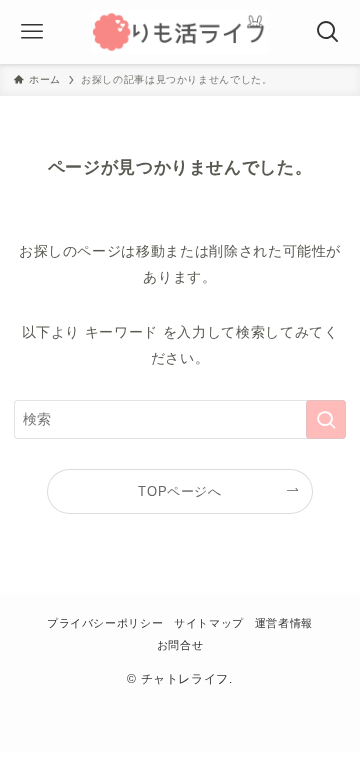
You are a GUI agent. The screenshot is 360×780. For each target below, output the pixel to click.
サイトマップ (209, 623)
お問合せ (180, 645)
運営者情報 (284, 623)
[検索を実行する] (326, 419)
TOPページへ (180, 491)
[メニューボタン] (32, 32)
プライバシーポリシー (105, 623)
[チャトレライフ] (180, 32)
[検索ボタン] (328, 32)
